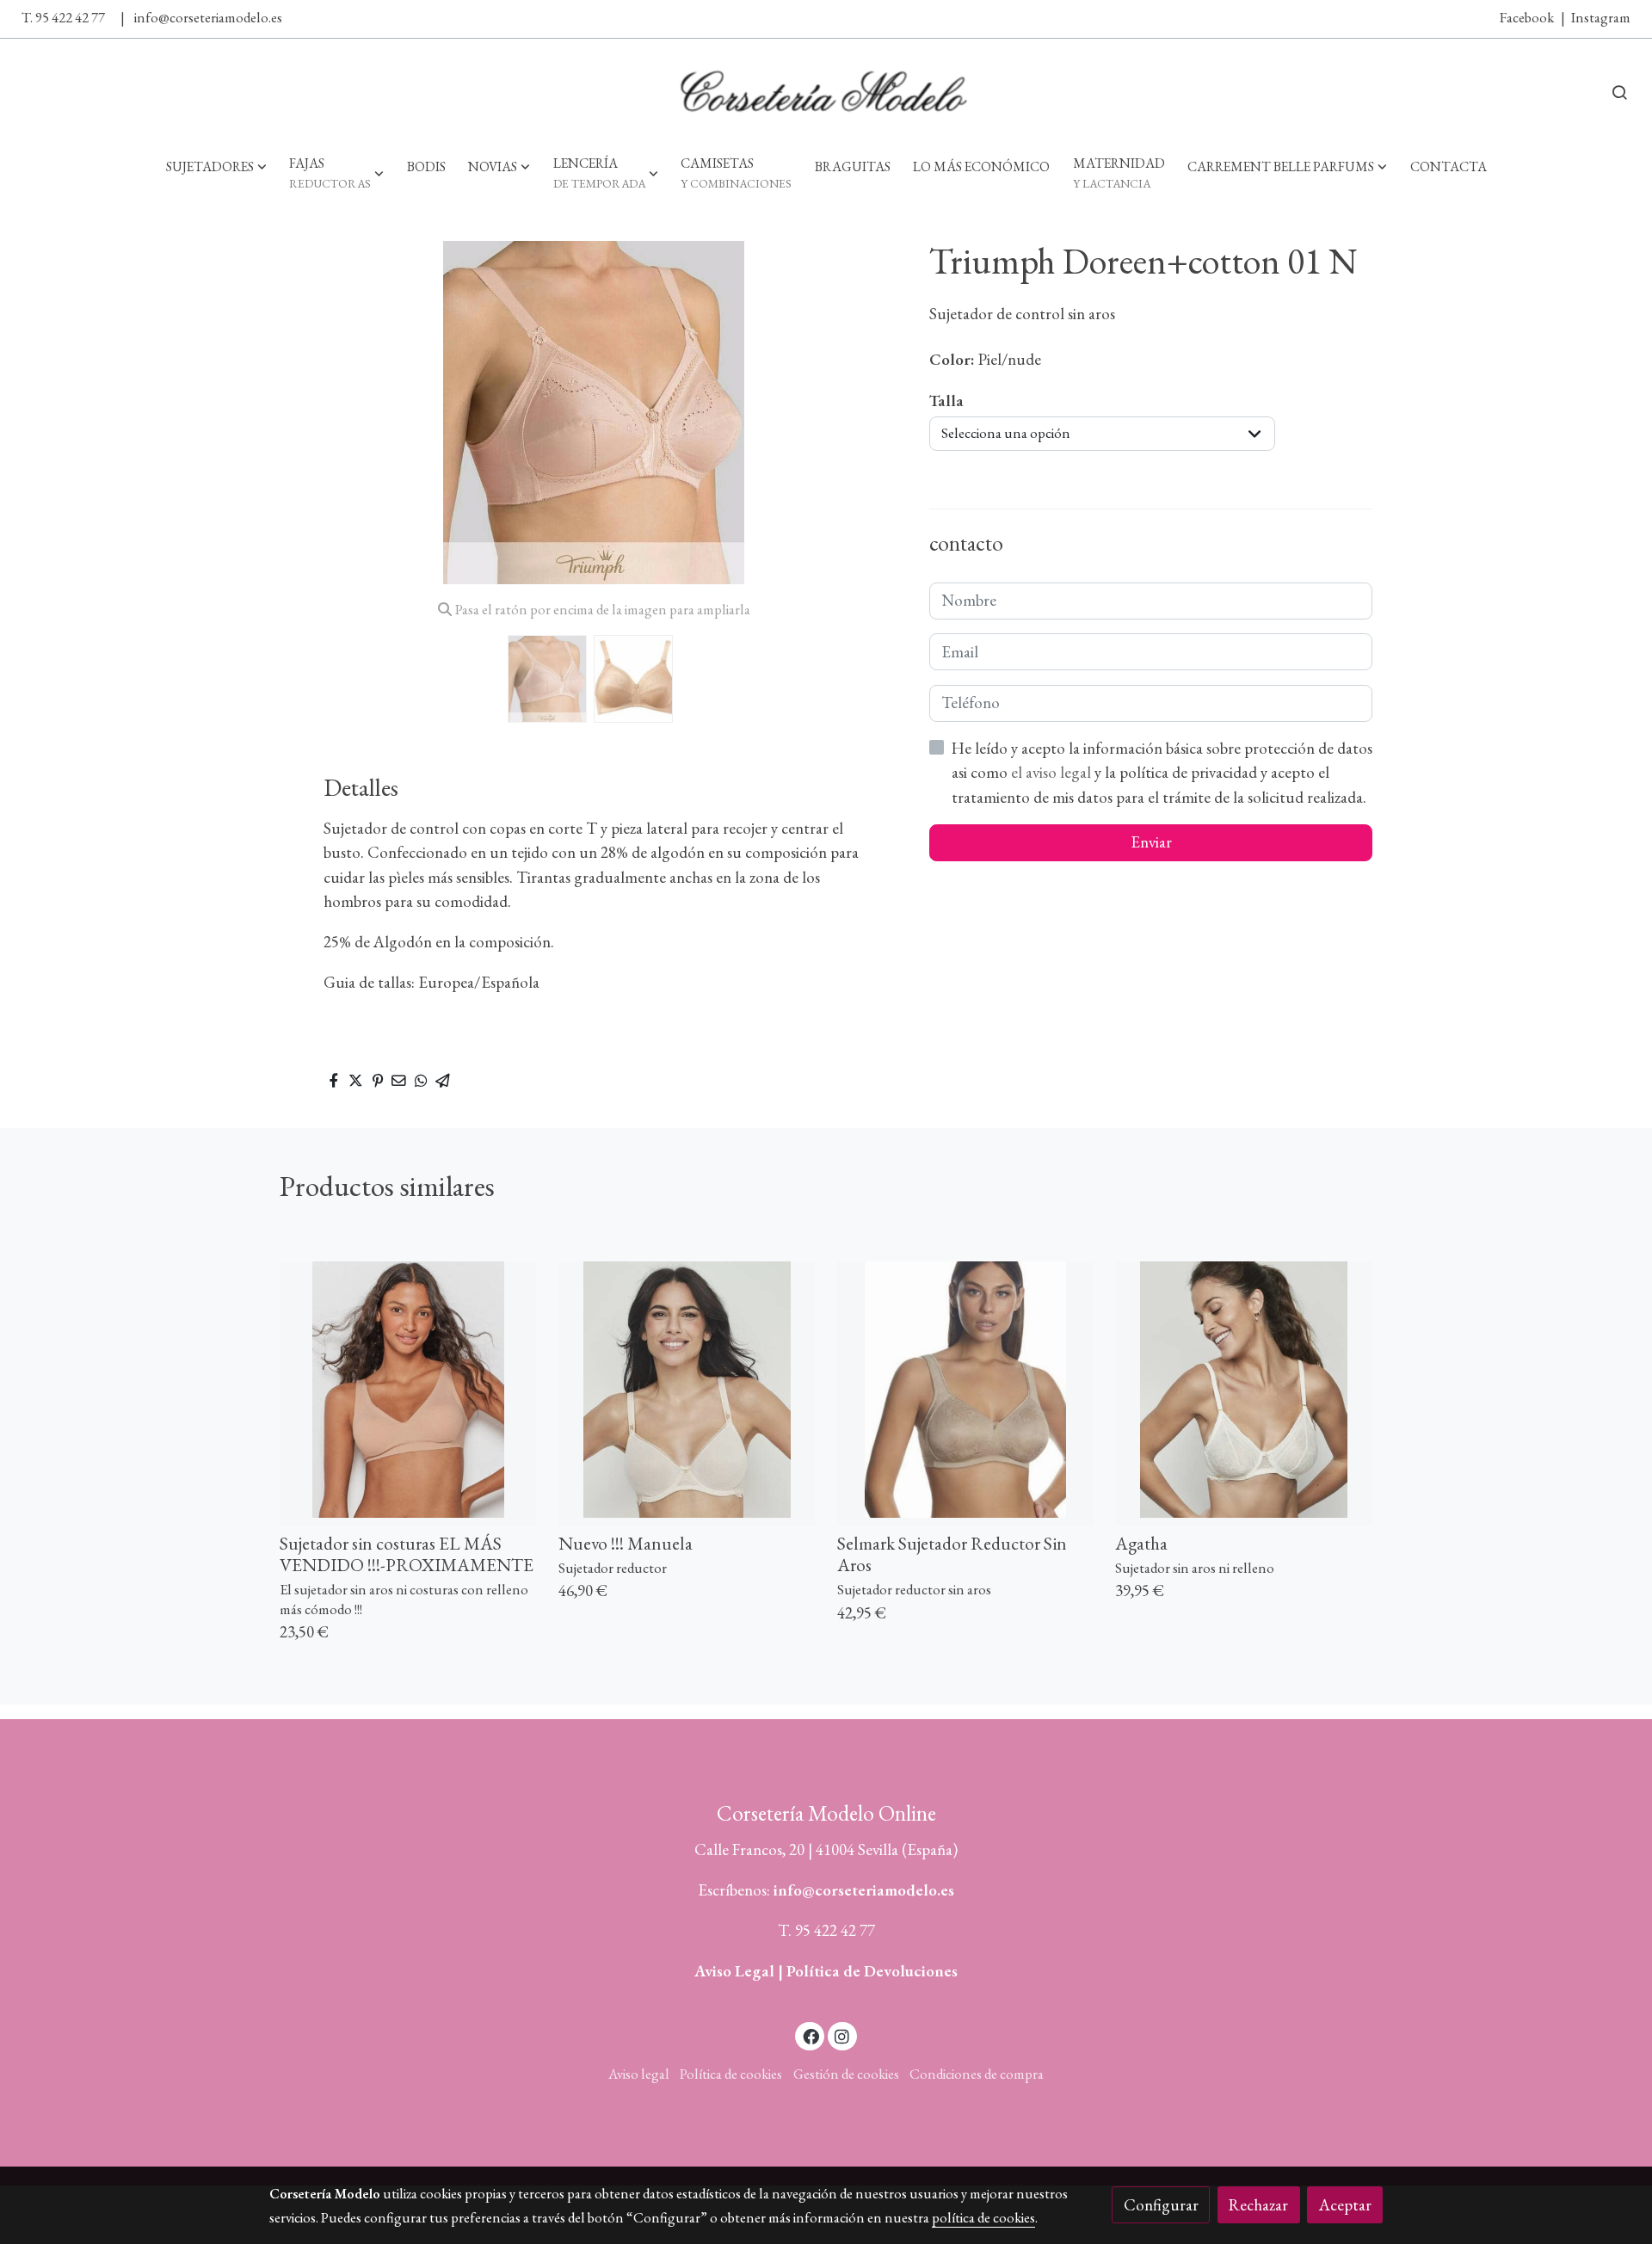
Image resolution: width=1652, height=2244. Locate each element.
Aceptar (1345, 2205)
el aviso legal (1053, 772)
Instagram (1601, 17)
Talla (946, 401)
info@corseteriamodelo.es (208, 17)
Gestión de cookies (846, 2074)
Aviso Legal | (740, 1971)
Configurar (1161, 2205)
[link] (826, 92)
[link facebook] (811, 2035)
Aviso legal (639, 2074)
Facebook (1527, 17)
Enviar (1151, 842)
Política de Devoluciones (872, 1971)
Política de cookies (731, 2074)
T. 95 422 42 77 (63, 17)
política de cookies (983, 2217)
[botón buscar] (1619, 92)
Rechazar (1258, 2205)
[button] (216, 166)
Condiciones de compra (977, 2074)
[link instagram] (842, 2035)
